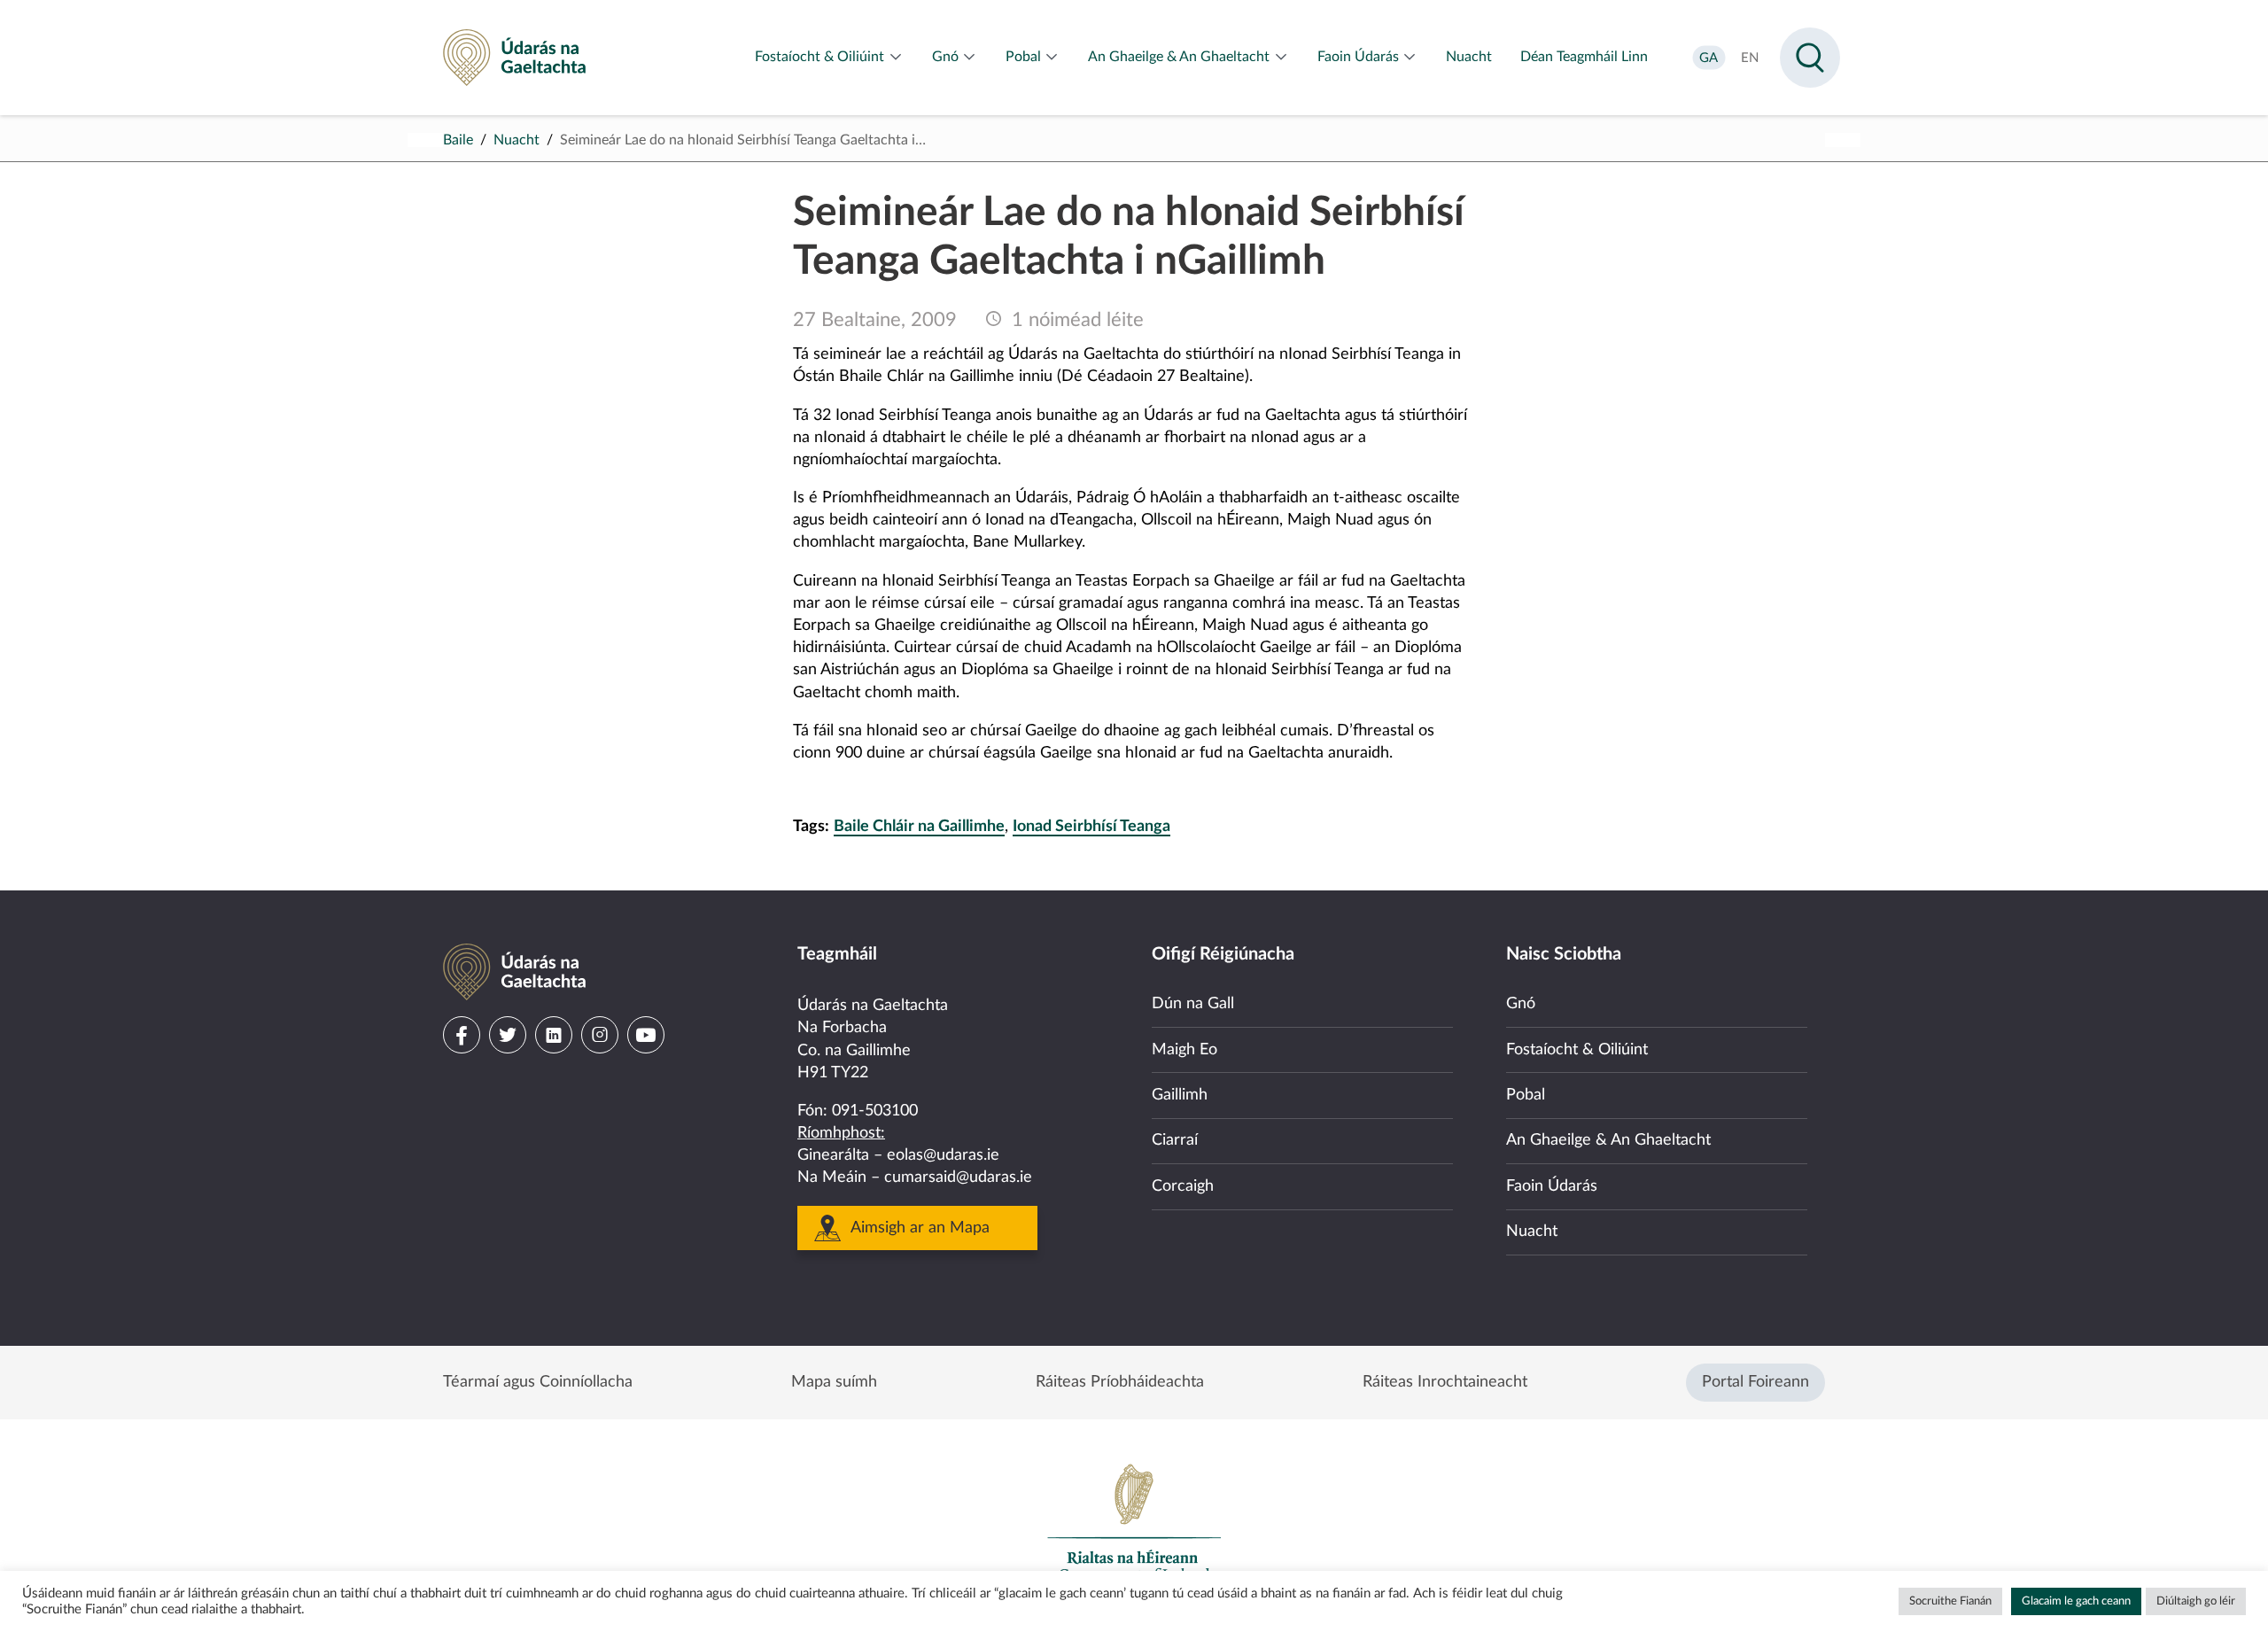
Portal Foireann (1755, 1382)
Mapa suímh (834, 1382)
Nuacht (517, 140)
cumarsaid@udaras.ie (958, 1177)
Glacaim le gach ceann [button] (2076, 1601)
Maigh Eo (1184, 1050)
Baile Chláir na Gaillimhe (919, 827)
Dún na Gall (1193, 1004)
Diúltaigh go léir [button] (2196, 1601)
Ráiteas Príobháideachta (1120, 1382)
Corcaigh (1183, 1186)
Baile (458, 140)
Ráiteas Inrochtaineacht (1445, 1382)
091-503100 (875, 1111)
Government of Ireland (1134, 1522)
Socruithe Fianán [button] (1950, 1601)
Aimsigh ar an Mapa (920, 1228)
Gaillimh (1180, 1095)
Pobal (1526, 1095)
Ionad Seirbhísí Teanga (1091, 827)
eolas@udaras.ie (943, 1155)
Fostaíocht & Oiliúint (1577, 1050)
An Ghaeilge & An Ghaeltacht (1608, 1140)
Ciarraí (1175, 1140)
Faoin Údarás (1552, 1186)
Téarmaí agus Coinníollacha (538, 1382)
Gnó (1521, 1004)
